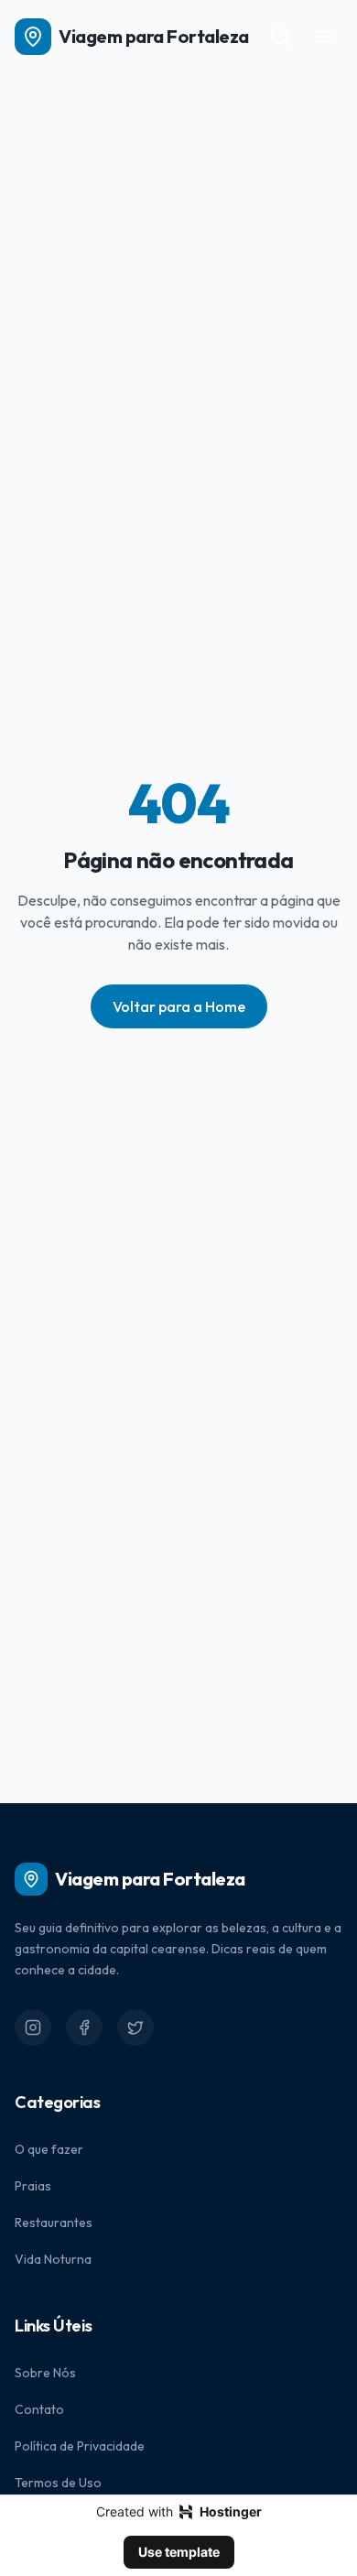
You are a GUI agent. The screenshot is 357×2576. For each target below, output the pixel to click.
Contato (39, 2409)
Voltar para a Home (179, 1006)
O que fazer (49, 2149)
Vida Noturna (53, 2259)
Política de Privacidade (80, 2446)
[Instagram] (33, 2027)
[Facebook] (84, 2027)
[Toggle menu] (324, 37)
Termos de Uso (58, 2483)
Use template (179, 2552)
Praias (33, 2186)
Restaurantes (54, 2223)
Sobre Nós (45, 2373)
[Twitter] (135, 2027)
